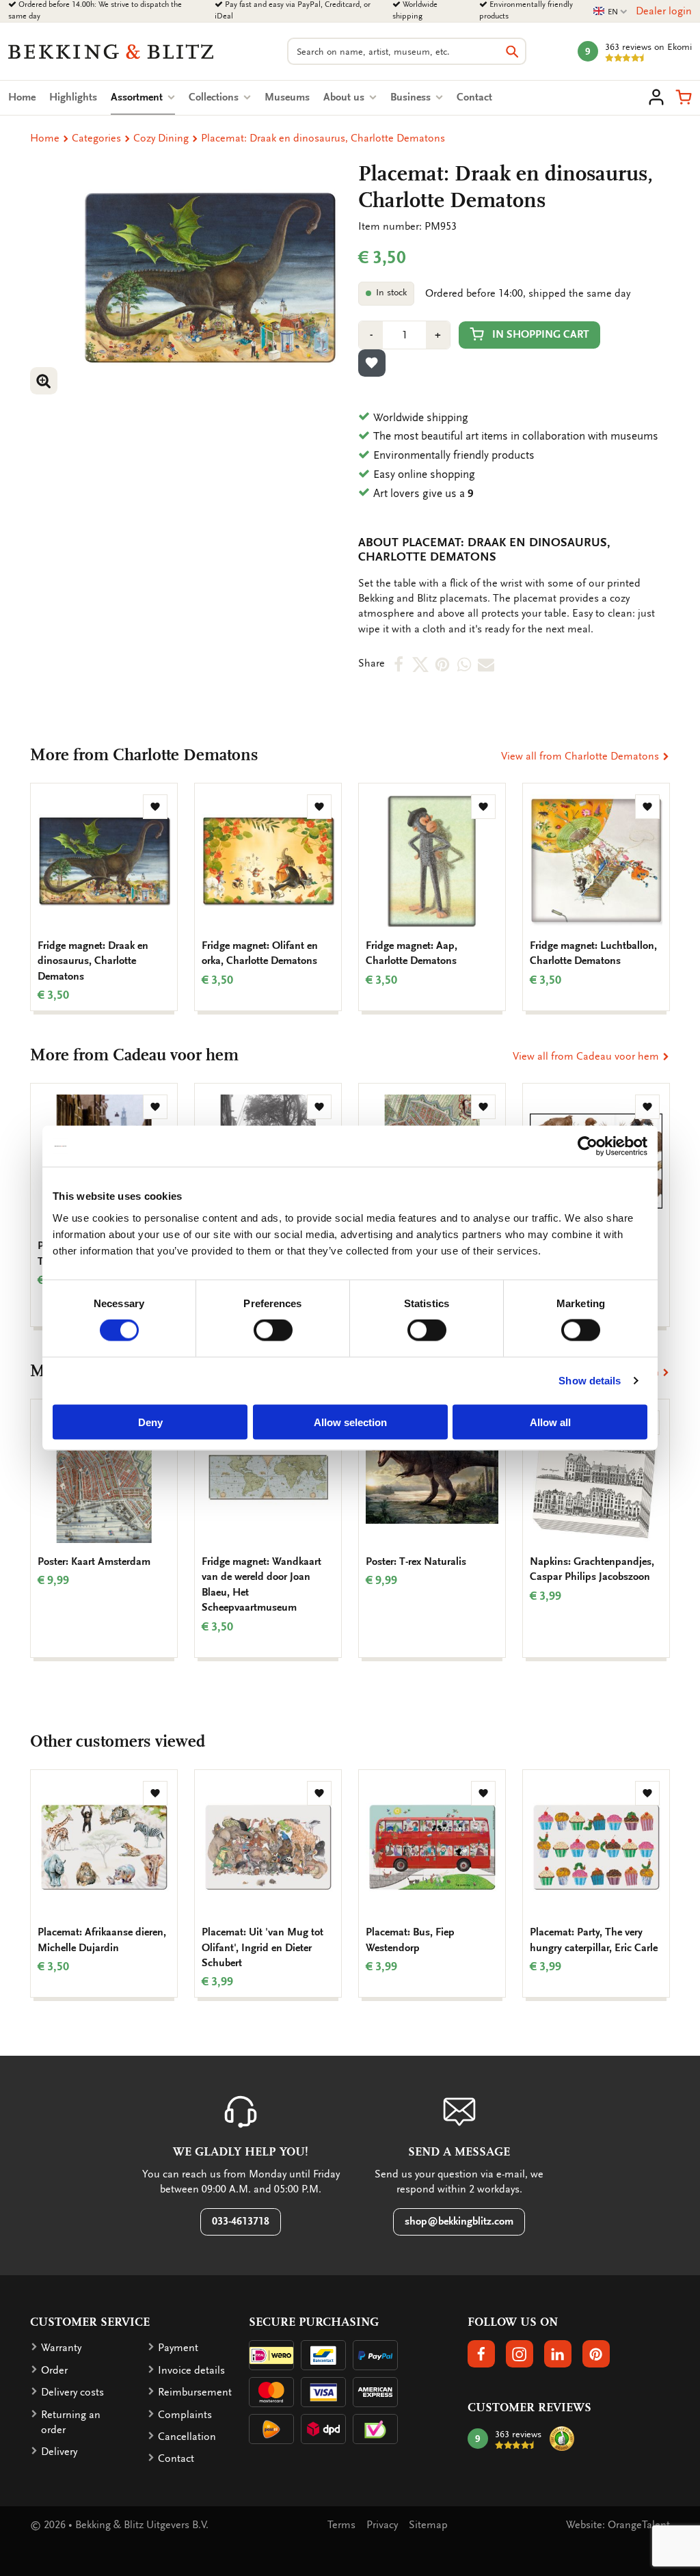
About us (345, 97)
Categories (96, 138)
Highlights (73, 97)
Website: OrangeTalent (618, 2525)
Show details (590, 1381)
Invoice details (191, 2370)
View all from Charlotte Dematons (581, 756)
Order (54, 2370)
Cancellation (187, 2437)
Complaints (185, 2415)
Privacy (382, 2525)
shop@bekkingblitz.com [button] (459, 2221)
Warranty (61, 2348)
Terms (341, 2525)
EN (610, 12)
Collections (215, 97)
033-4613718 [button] (241, 2221)
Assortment (143, 97)
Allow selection (350, 1422)
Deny (150, 1422)
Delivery (59, 2452)
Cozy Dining (161, 138)
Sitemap (428, 2525)
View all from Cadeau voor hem (587, 1056)
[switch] (273, 1330)
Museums (287, 97)
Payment (178, 2348)
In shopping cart (541, 334)
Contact (474, 97)
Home (22, 97)
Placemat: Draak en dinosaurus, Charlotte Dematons (323, 138)
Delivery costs (72, 2392)
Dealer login (664, 11)
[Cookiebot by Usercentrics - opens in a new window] (588, 1146)
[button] (684, 97)
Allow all (550, 1422)
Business (412, 97)
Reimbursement (195, 2392)
